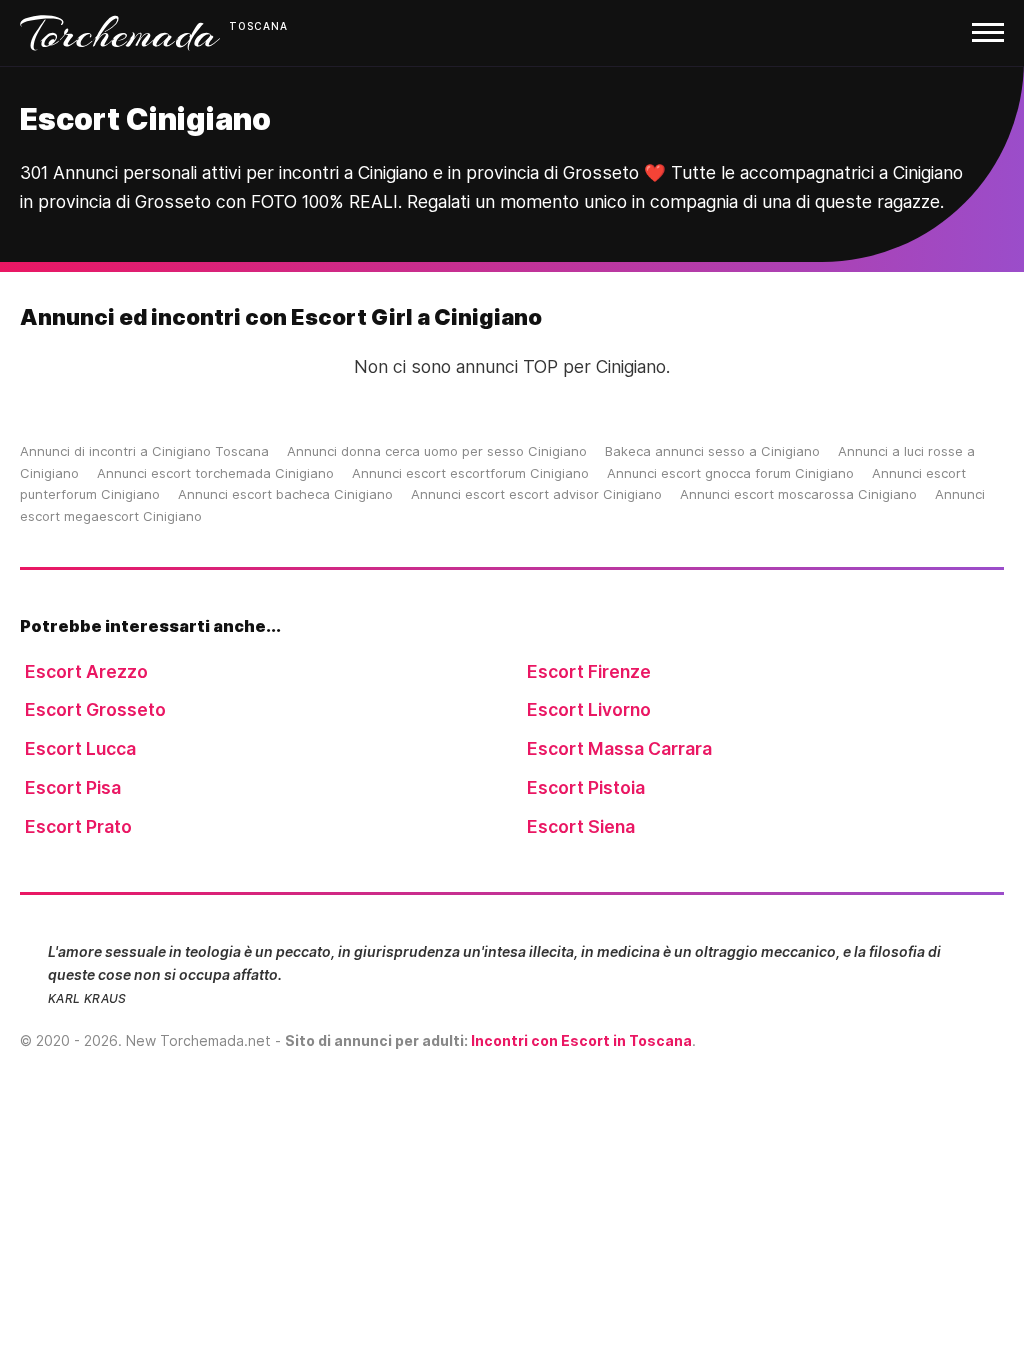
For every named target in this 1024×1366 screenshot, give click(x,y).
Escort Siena (581, 826)
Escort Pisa (73, 787)
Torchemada (120, 33)
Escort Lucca (80, 748)
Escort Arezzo (86, 671)
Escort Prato (78, 826)
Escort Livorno (589, 709)
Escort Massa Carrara (619, 748)
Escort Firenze (589, 671)
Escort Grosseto (95, 709)
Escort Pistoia (586, 787)
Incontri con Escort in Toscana (581, 1040)
